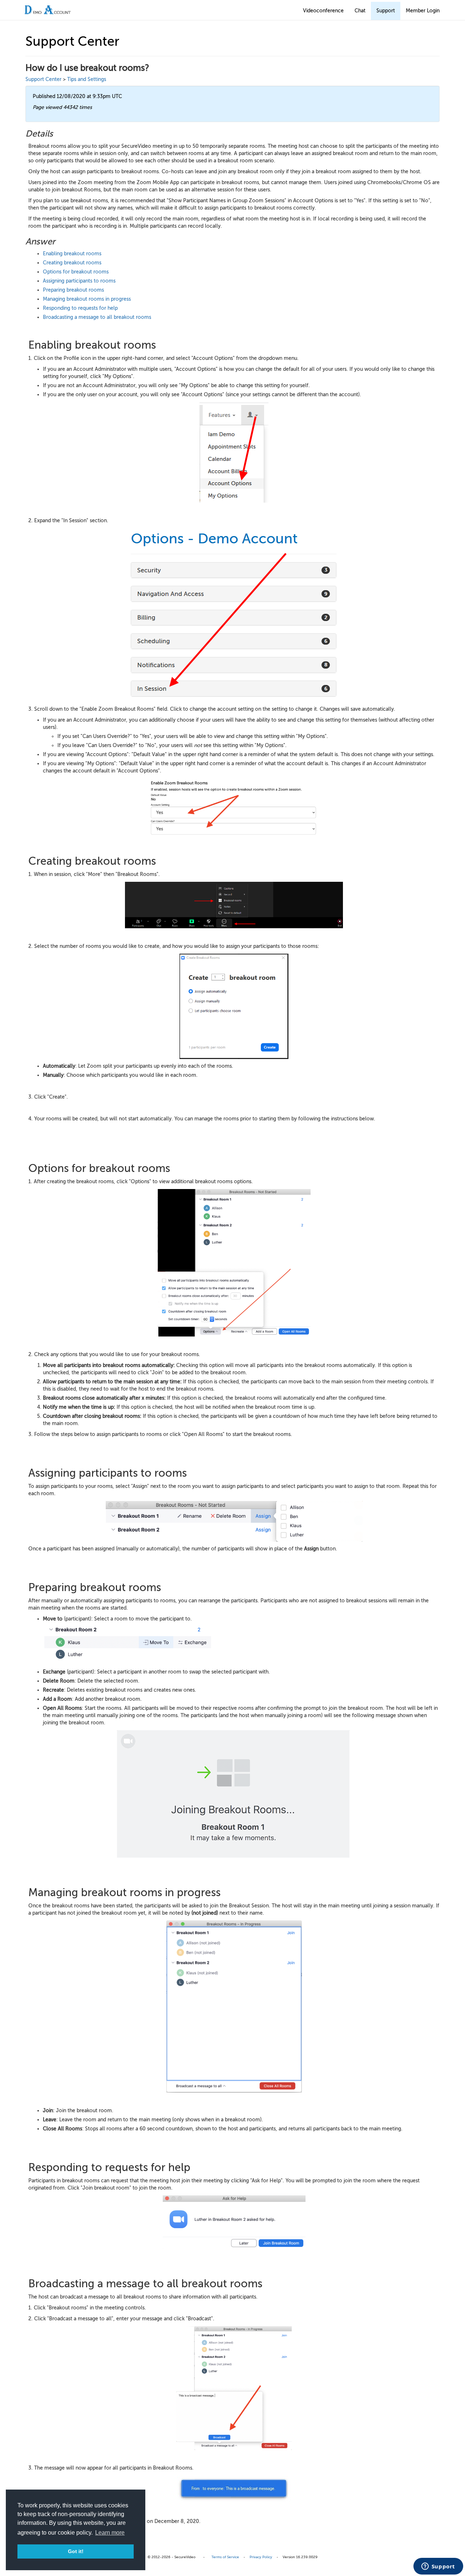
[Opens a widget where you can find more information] (438, 2567)
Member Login (423, 11)
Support (386, 11)
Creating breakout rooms (73, 263)
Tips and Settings (87, 79)
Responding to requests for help (80, 308)
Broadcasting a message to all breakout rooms (97, 317)
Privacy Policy (261, 2557)
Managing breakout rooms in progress (87, 299)
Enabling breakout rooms (72, 254)
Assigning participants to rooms (79, 281)
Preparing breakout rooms (74, 290)
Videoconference (323, 11)
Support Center (43, 79)
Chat (360, 11)
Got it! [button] (76, 2551)
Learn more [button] (110, 2533)
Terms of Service (225, 2557)
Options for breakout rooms (76, 272)
